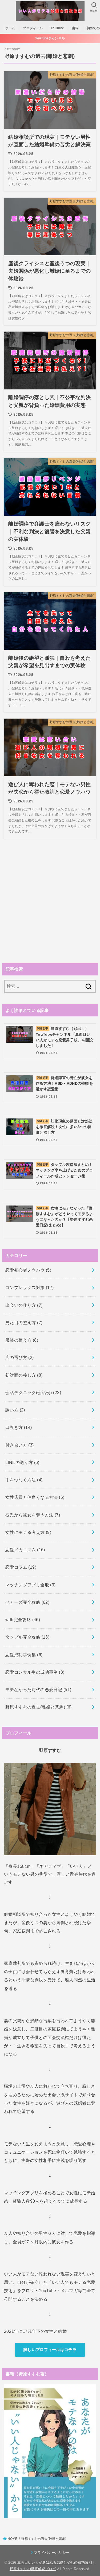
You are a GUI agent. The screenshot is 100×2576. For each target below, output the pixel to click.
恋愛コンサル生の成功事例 (35, 1672)
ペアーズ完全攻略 (27, 1602)
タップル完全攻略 (27, 1637)
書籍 (75, 28)
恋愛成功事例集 (24, 1655)
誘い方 (15, 1410)
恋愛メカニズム (25, 1550)
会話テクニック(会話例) (33, 1392)
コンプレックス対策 (30, 1287)
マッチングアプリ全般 (31, 1585)
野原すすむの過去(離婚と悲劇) (39, 1707)
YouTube (57, 28)
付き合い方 (20, 1445)
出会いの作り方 (24, 1305)
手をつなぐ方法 (24, 1480)
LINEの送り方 (22, 1462)
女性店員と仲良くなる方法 (35, 1497)
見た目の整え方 (24, 1323)
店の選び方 (20, 1357)
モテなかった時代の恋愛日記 (38, 1689)
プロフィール (33, 28)
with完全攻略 (23, 1620)
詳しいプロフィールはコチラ (50, 2350)
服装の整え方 (22, 1340)
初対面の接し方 (24, 1375)
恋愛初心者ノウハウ (28, 1270)
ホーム (10, 28)
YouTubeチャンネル (50, 38)
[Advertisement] (50, 902)
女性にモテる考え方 (28, 1532)
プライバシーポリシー (52, 2553)
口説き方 (19, 1427)
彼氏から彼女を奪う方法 (33, 1515)
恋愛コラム (21, 1567)
